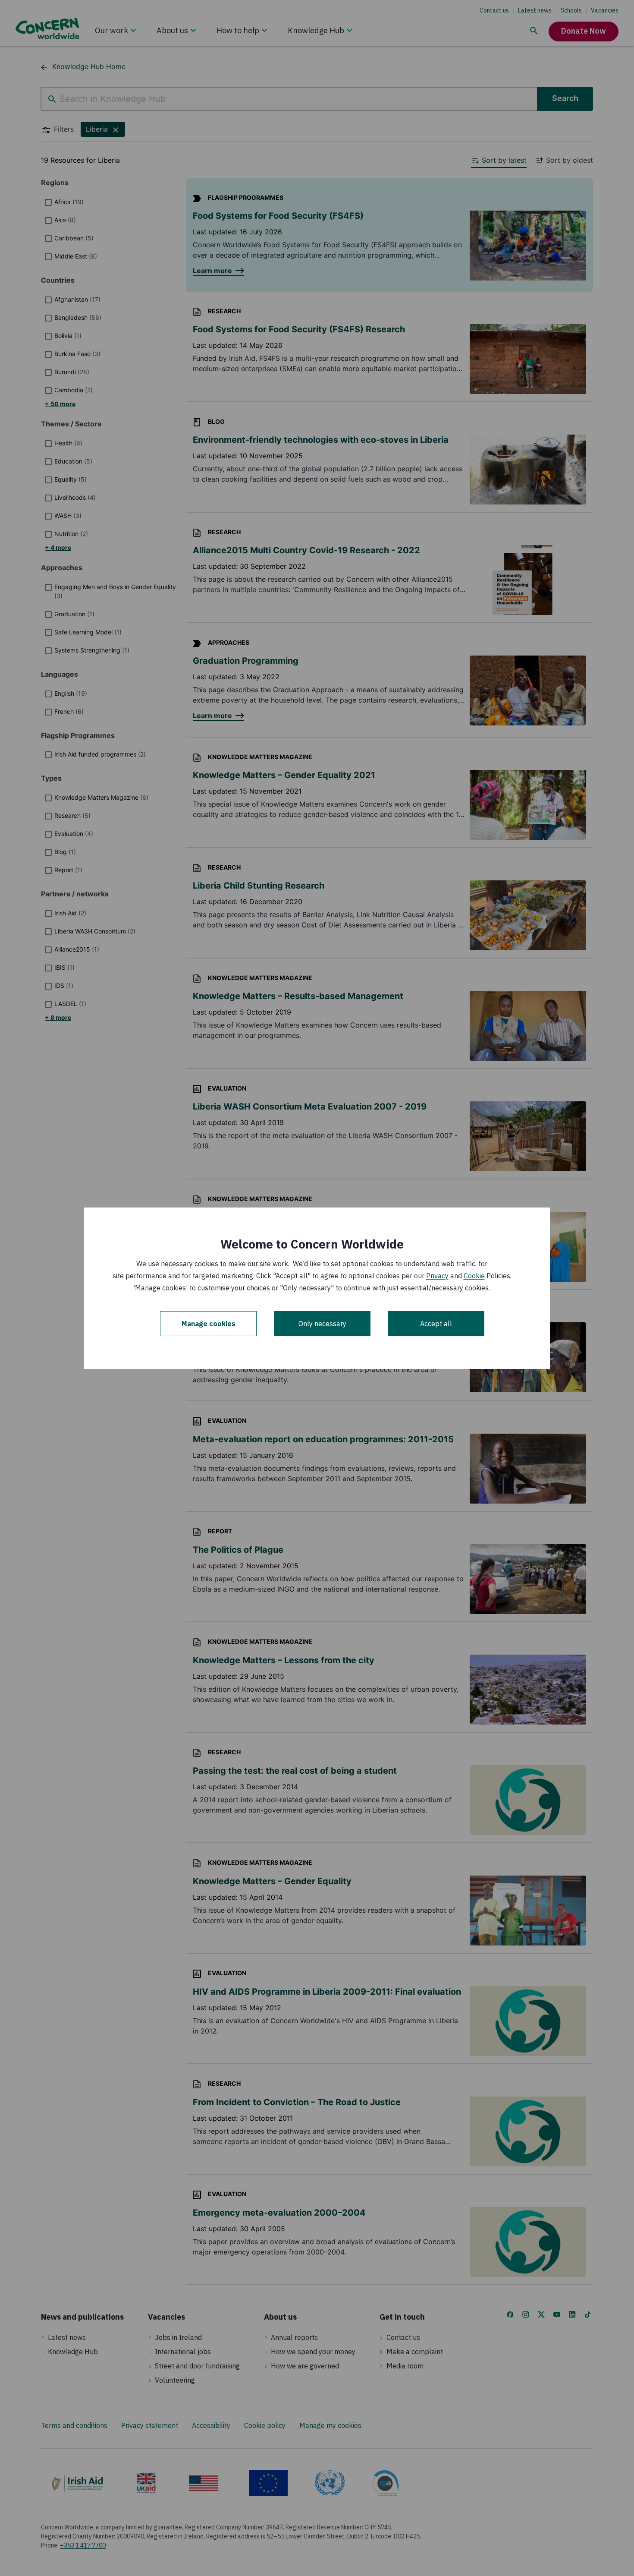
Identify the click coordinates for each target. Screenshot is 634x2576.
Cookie (474, 1276)
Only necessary (322, 1324)
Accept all (436, 1324)
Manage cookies (209, 1324)
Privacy (437, 1276)
